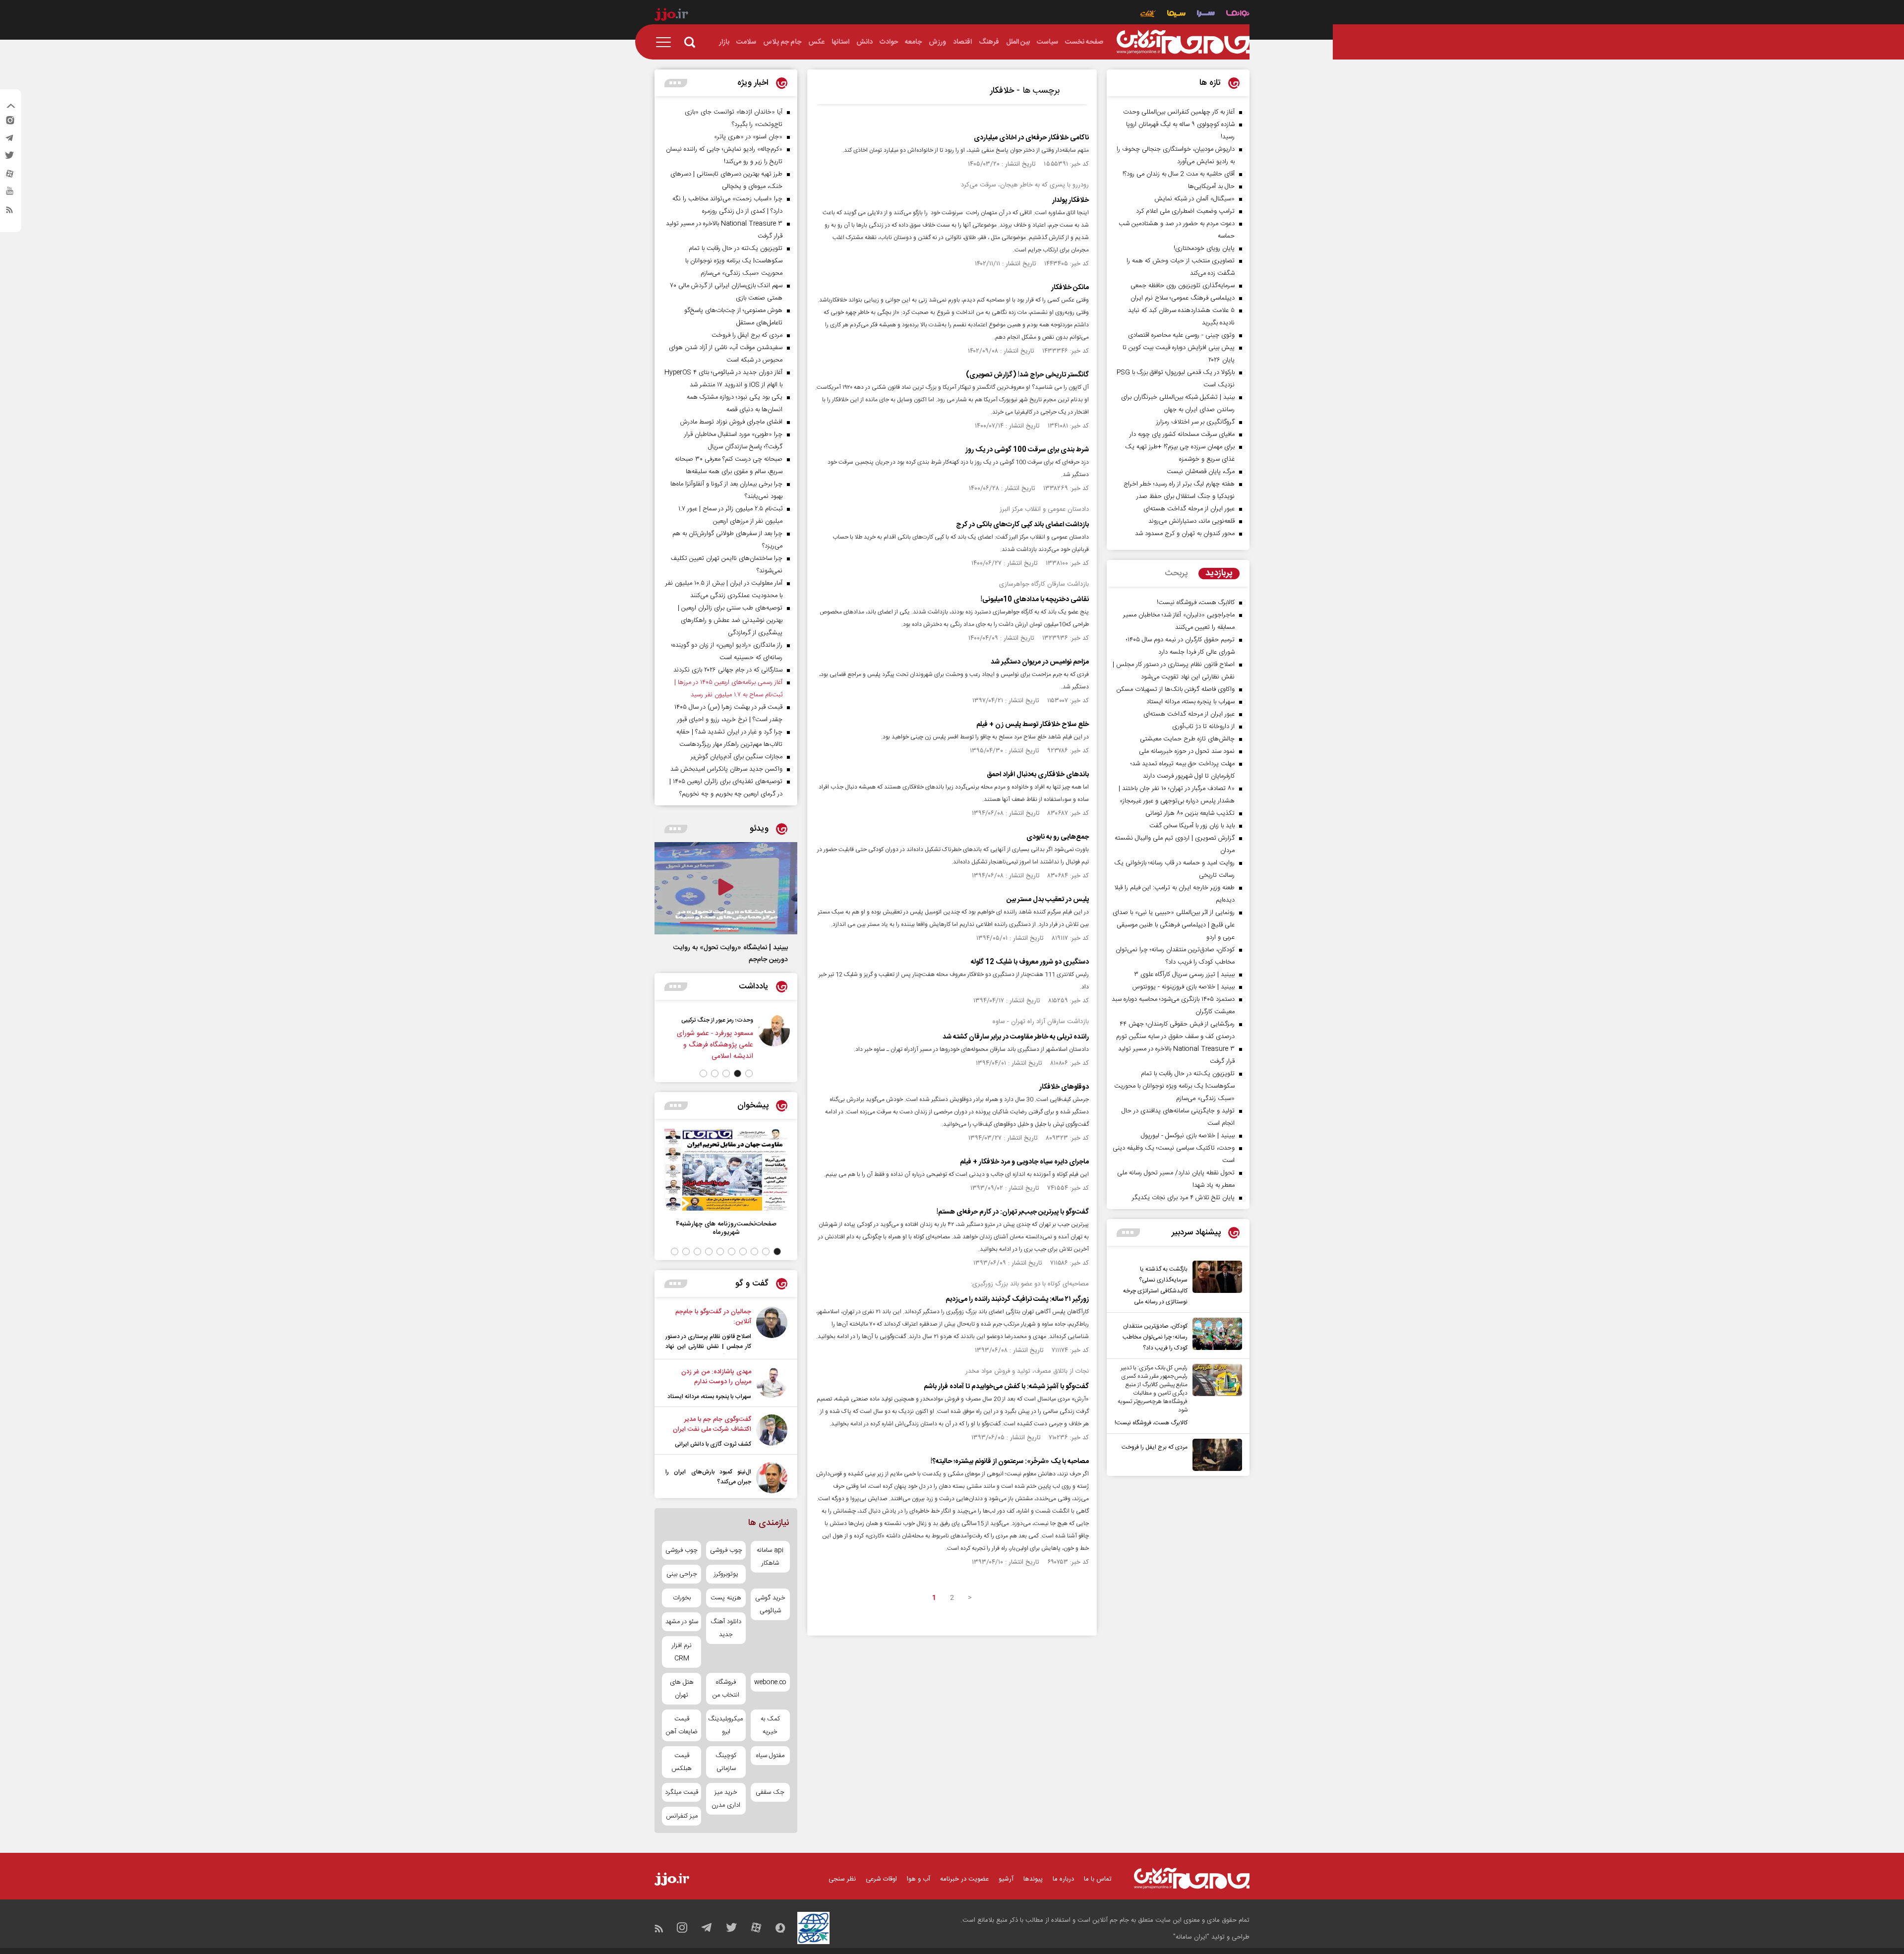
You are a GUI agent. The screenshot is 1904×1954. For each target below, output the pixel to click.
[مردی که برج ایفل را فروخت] (1215, 1455)
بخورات (682, 1598)
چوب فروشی (726, 1550)
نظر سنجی (842, 1879)
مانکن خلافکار (1070, 288)
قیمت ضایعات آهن (682, 1725)
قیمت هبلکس (682, 1762)
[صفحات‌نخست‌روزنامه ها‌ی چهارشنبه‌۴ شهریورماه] (726, 1170)
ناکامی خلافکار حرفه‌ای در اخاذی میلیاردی (1031, 138)
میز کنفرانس (682, 1816)
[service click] (1148, 15)
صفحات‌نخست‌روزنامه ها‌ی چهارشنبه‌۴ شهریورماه (726, 1228)
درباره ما (1063, 1879)
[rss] (9, 212)
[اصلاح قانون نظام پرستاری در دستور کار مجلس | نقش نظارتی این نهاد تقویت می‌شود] (772, 1330)
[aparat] (9, 176)
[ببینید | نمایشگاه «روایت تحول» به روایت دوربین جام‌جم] (726, 888)
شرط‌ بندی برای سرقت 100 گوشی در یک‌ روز (1027, 450)
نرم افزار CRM (682, 1652)
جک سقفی (770, 1792)
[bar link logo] (671, 16)
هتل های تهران (682, 1689)
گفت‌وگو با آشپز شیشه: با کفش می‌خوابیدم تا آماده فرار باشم (1006, 1387)
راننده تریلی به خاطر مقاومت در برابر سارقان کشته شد (1016, 1037)
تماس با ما (1098, 1879)
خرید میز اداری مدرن (726, 1799)
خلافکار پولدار (1071, 200)
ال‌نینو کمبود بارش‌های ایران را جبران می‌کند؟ (708, 1477)
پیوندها (1033, 1879)
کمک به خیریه (770, 1725)
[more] (1128, 1233)
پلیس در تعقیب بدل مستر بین (1048, 900)
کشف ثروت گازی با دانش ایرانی (713, 1444)
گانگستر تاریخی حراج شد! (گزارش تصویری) (1027, 375)
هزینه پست (726, 1598)
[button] (749, 1073)
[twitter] (9, 158)
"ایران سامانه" (1191, 1937)
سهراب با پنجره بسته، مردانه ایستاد (709, 1397)
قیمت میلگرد (682, 1792)
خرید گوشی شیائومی (770, 1604)
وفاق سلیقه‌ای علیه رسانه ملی (662, 1020)
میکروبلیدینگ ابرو (726, 1725)
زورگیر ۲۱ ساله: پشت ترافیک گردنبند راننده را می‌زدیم (1017, 1299)
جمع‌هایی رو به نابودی (1058, 837)
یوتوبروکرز (726, 1574)
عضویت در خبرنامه (964, 1879)
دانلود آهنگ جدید (726, 1628)
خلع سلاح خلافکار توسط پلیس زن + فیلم (1033, 725)
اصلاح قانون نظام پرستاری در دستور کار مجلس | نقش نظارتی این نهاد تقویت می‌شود (708, 1346)
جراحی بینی (682, 1574)
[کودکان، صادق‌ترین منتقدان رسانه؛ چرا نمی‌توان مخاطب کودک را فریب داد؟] (1215, 1336)
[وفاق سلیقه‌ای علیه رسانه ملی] (717, 1037)
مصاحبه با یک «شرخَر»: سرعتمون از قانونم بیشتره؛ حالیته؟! (1010, 1462)
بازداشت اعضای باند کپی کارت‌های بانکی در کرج (1022, 525)
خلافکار (1002, 91)
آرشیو (1006, 1879)
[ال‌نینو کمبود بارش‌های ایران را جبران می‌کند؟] (772, 1478)
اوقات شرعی (881, 1879)
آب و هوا (919, 1879)
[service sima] (1176, 15)
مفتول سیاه (770, 1756)
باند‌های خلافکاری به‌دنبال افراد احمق (1038, 775)
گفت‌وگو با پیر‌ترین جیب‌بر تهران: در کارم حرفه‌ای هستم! (1013, 1212)
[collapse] (11, 107)
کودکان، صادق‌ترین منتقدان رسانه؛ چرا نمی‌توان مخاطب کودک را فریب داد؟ (1155, 1337)
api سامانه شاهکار (770, 1557)
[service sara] (1206, 15)
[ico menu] (666, 42)
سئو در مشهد (682, 1622)
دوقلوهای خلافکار (1064, 1087)
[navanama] (1238, 15)
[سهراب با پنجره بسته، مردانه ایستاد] (772, 1384)
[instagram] (9, 122)
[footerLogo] (1192, 1878)
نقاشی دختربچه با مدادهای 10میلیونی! (1035, 600)
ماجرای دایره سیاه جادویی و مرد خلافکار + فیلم (1024, 1162)
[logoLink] (1183, 42)
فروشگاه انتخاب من (726, 1689)
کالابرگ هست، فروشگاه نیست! (1151, 1423)
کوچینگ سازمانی (726, 1762)
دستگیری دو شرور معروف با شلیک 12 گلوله (1030, 962)
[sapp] (9, 194)
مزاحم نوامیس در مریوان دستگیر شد (1040, 662)
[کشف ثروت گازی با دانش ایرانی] (772, 1432)
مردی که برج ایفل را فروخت (1155, 1447)
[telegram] (9, 140)
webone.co (770, 1682)
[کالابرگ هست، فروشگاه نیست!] (1215, 1396)
